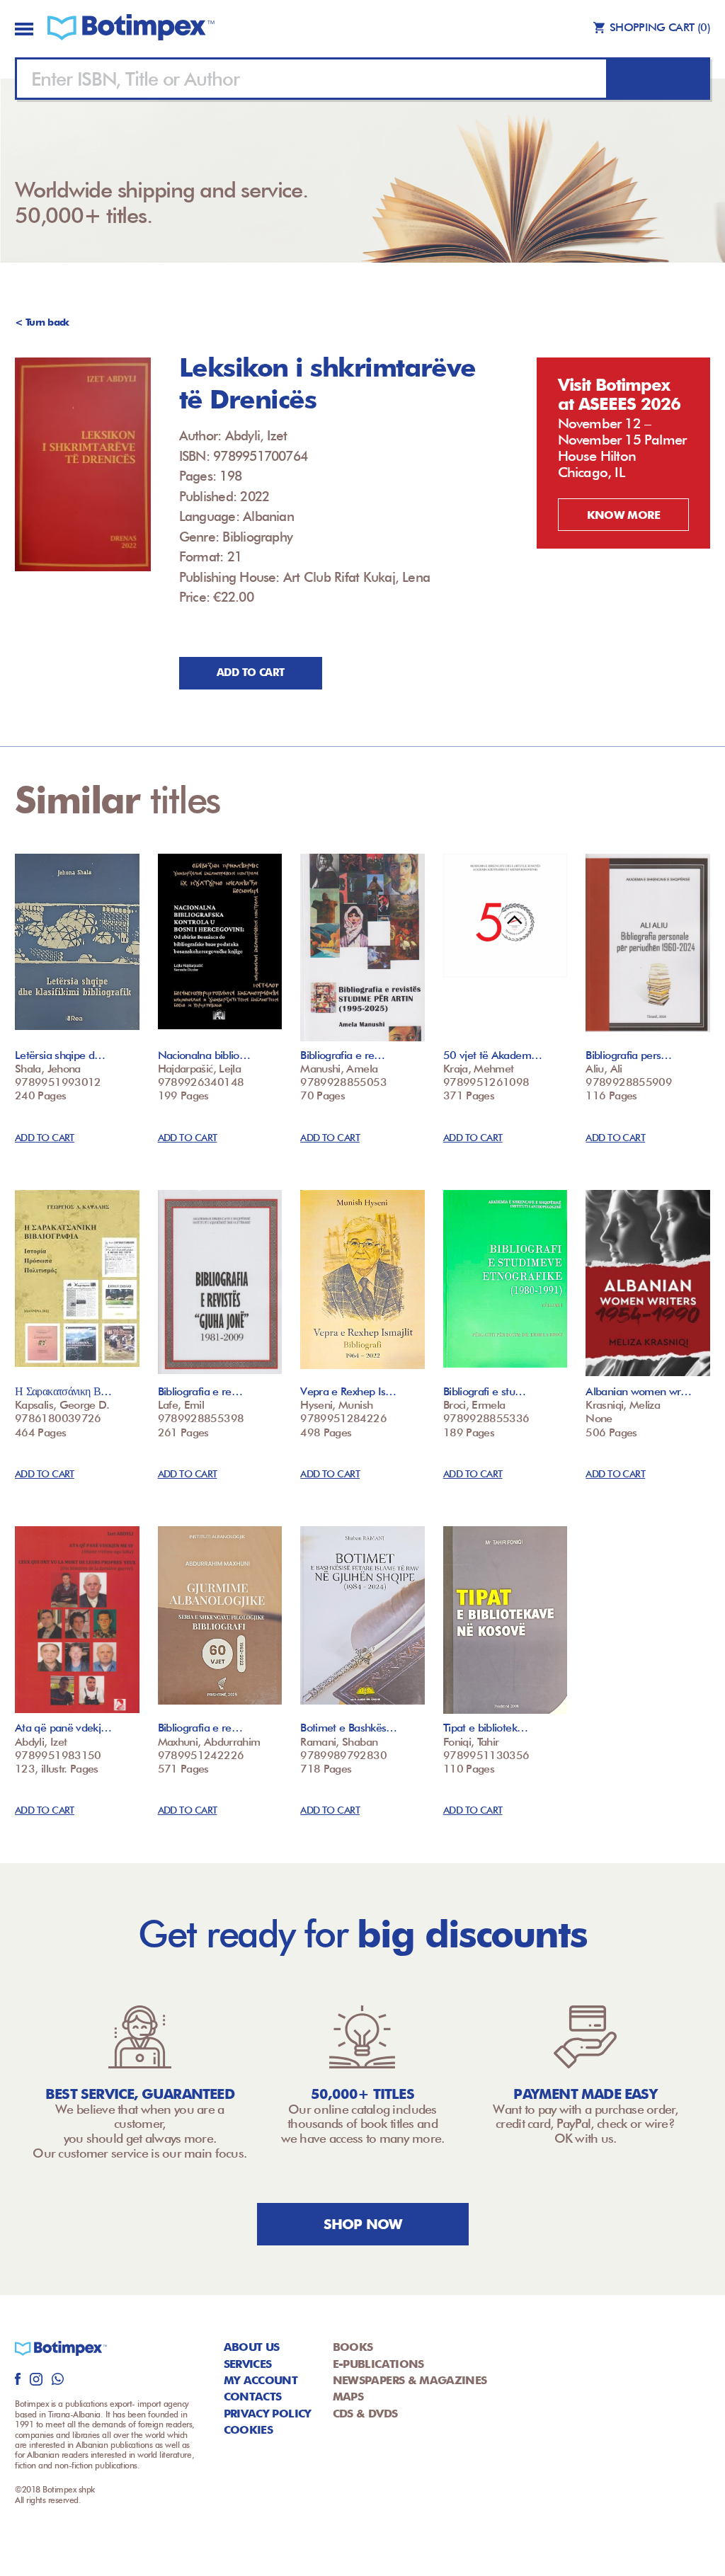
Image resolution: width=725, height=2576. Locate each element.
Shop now (363, 2224)
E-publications (378, 2364)
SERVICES (248, 2364)
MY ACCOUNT (261, 2380)
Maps (348, 2397)
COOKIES (249, 2430)
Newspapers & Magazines (410, 2380)
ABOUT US (252, 2347)
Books (353, 2347)
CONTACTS (253, 2397)
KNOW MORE (623, 515)
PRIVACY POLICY (268, 2414)
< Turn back (42, 322)
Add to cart (250, 672)
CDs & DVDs (365, 2414)
